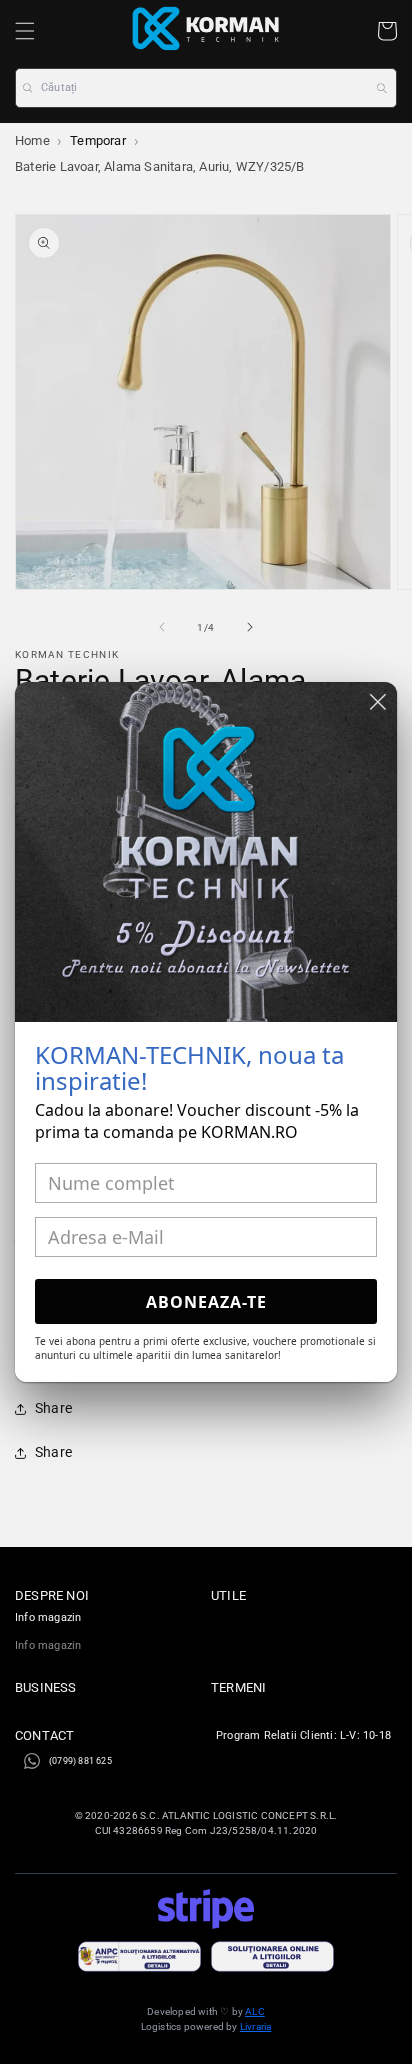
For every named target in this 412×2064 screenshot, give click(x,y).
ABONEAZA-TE (206, 1302)
